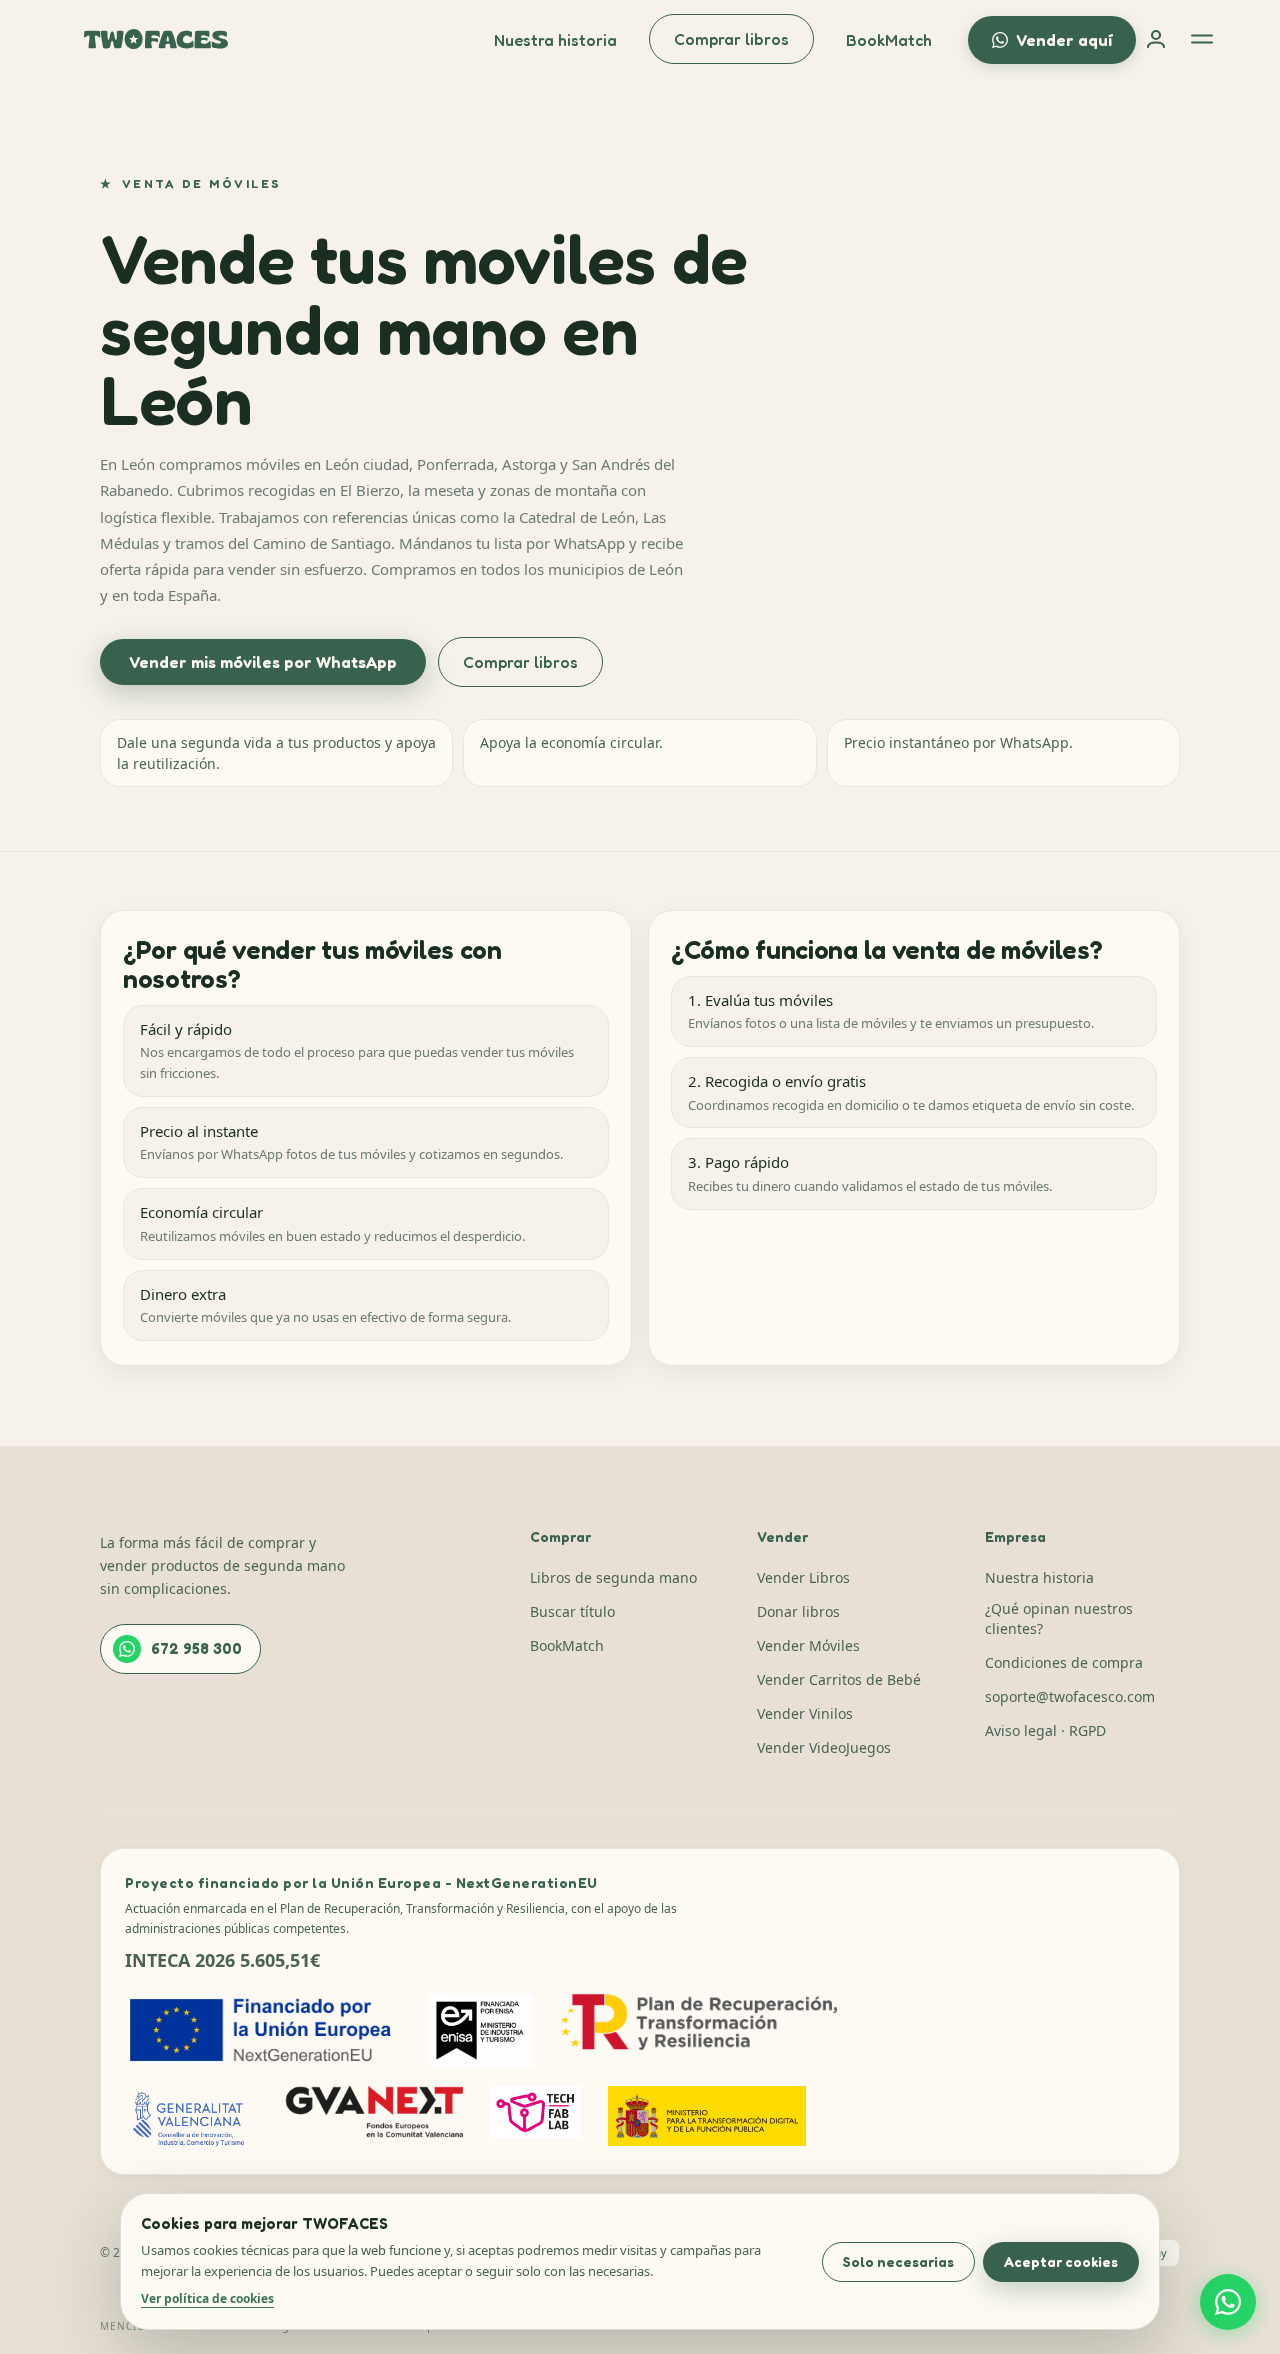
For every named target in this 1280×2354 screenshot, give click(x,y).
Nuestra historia (555, 40)
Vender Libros (803, 1577)
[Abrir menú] (1202, 39)
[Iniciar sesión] (1156, 39)
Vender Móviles (808, 1645)
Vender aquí (1064, 40)
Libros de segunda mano (613, 1577)
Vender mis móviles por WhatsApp (263, 662)
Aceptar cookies (1061, 2261)
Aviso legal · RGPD (1045, 1730)
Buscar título (572, 1611)
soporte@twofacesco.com (1070, 1696)
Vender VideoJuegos (824, 1747)
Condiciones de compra (1064, 1662)
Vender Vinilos (805, 1713)
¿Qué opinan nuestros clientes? (1059, 1618)
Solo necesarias (898, 2261)
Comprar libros (731, 39)
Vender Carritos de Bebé (839, 1679)
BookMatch (889, 40)
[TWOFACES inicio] (156, 39)
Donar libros (798, 1611)
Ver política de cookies (207, 2298)
